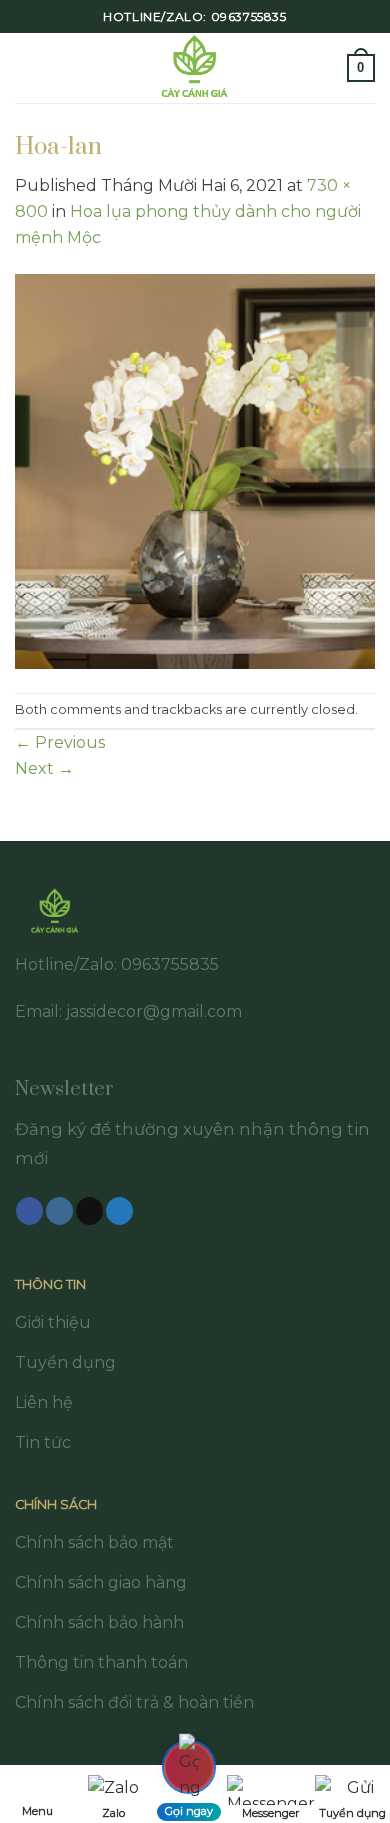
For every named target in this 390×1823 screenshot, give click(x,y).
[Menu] (27, 67)
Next (44, 768)
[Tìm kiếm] (325, 67)
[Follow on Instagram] (59, 1211)
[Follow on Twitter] (119, 1211)
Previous (60, 742)
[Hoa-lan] (195, 470)
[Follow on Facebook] (29, 1211)
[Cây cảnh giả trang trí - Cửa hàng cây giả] (195, 68)
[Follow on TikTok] (89, 1211)
